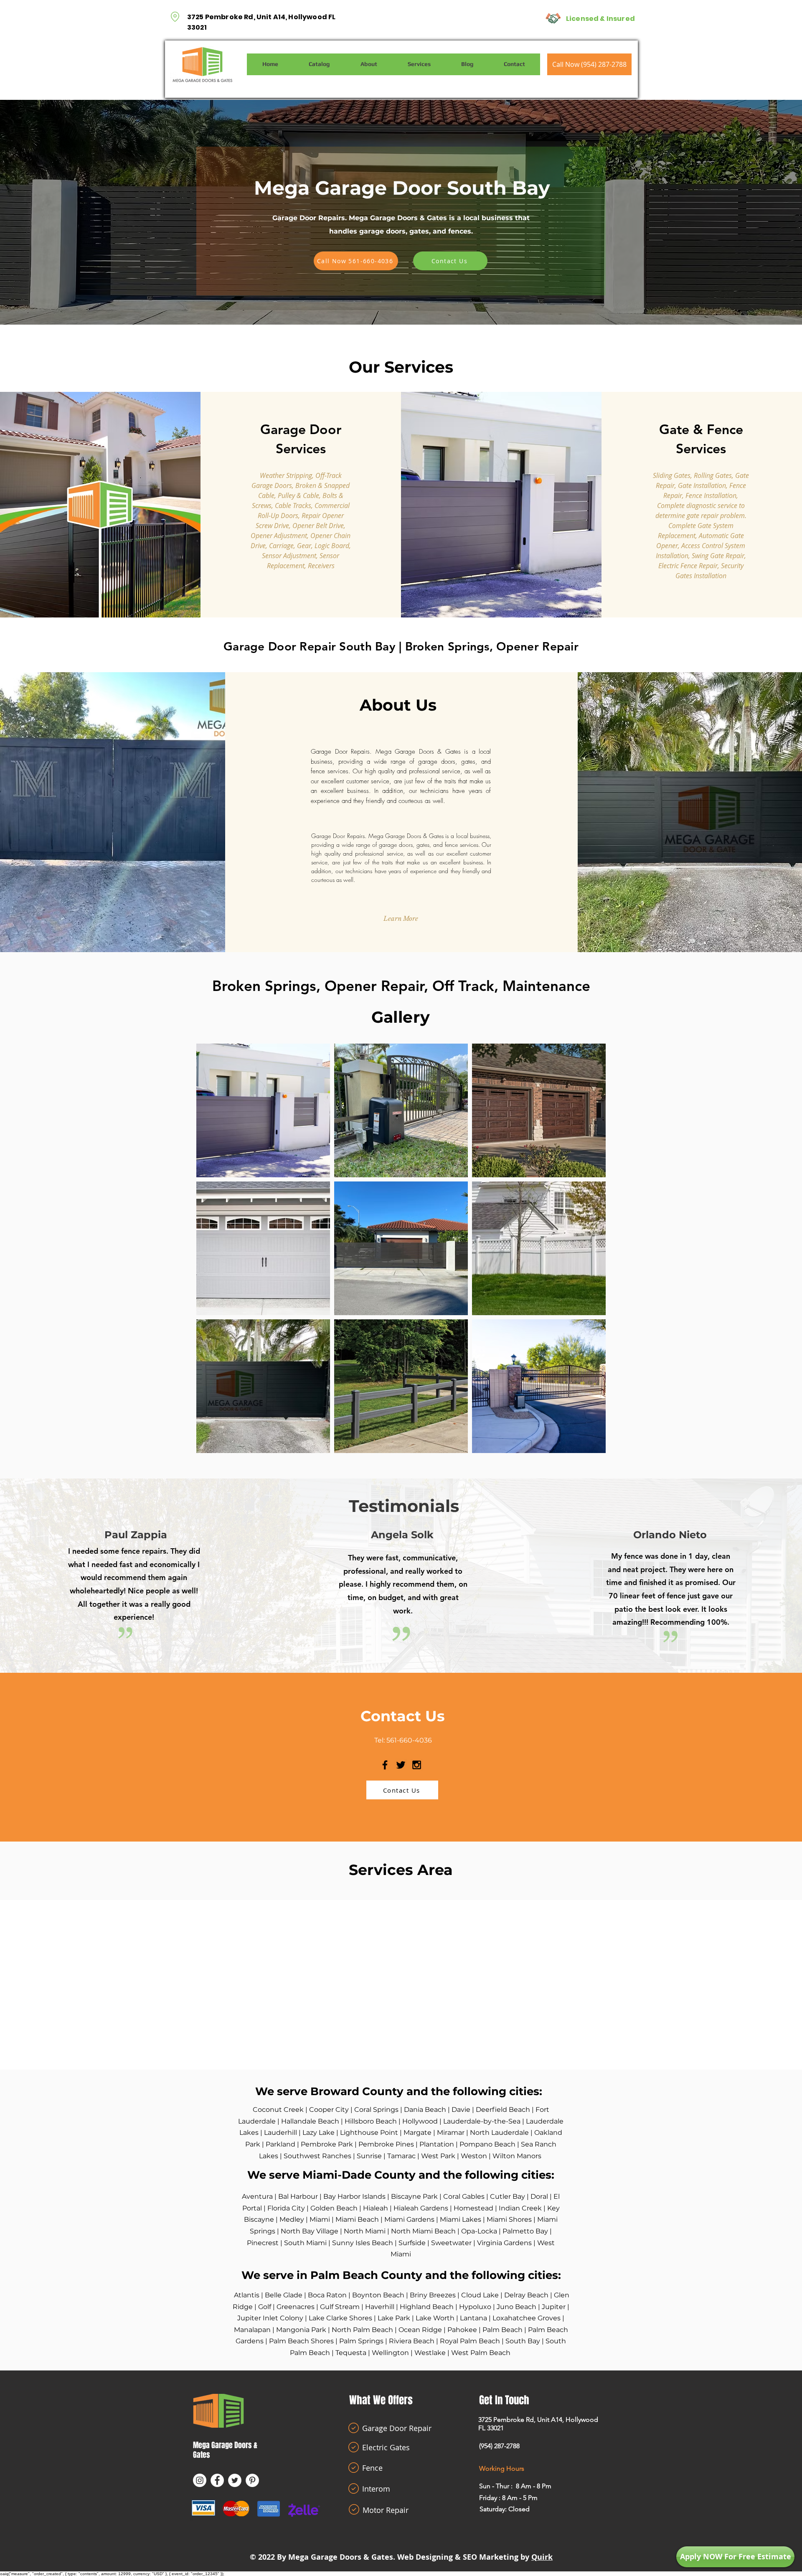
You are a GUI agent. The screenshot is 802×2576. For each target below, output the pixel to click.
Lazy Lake (319, 2133)
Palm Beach (503, 2330)
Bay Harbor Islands (354, 2196)
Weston (475, 2156)
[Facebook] (217, 2480)
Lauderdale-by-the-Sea (482, 2121)
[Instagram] (200, 2480)
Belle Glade (284, 2295)
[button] (401, 918)
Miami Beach (357, 2219)
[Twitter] (235, 2480)
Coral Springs (376, 2110)
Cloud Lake (480, 2295)
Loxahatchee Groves (527, 2318)
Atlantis (247, 2295)
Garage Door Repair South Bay (310, 646)
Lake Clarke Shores (340, 2318)
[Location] (175, 17)
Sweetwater (451, 2243)
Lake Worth (435, 2318)
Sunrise (369, 2156)
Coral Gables (464, 2196)
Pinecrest (264, 2243)
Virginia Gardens (504, 2243)
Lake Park (394, 2318)
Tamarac (401, 2156)
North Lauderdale (499, 2133)
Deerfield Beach (503, 2110)
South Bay (523, 2341)
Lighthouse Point (369, 2133)
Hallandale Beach (310, 2121)
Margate (417, 2133)
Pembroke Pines (386, 2144)
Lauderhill (280, 2133)
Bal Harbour (298, 2196)
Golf (265, 2307)
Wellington (390, 2353)
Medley (293, 2219)
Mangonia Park (301, 2330)
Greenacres (296, 2307)
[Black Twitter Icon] (401, 1765)
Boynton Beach (378, 2295)
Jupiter (555, 2307)
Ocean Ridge (420, 2330)
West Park (438, 2156)
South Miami (305, 2243)
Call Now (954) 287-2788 (589, 64)
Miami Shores (509, 2219)
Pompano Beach (487, 2144)
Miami (321, 2219)
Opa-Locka (479, 2231)
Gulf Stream (340, 2307)
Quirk (542, 2557)
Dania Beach (425, 2110)
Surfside (413, 2243)
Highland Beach (427, 2307)
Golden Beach (334, 2208)
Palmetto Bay (525, 2231)
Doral (539, 2196)
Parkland (280, 2144)
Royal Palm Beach (470, 2341)
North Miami (365, 2231)
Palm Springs (361, 2341)
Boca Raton (327, 2295)
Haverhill (381, 2307)
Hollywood (420, 2121)
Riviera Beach (412, 2341)
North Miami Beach (423, 2231)
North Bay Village (310, 2231)
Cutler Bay (508, 2196)
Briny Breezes (433, 2295)
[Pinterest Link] (252, 2480)
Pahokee (463, 2330)
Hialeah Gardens (421, 2208)
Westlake (430, 2353)
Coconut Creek (278, 2110)
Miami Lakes (461, 2219)
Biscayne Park (414, 2196)
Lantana (474, 2318)
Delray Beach (526, 2295)
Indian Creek (520, 2208)
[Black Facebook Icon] (385, 1765)
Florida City (286, 2208)
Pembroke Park (327, 2144)
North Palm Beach (362, 2330)
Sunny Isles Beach (363, 2243)
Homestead (474, 2208)
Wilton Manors (517, 2156)
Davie (462, 2110)
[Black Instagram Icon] (417, 1765)
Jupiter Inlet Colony (270, 2318)
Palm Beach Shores (301, 2341)
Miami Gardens (409, 2219)
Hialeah (376, 2208)
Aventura (258, 2196)
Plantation (437, 2144)
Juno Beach (516, 2307)
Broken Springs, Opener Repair (492, 646)
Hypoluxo (476, 2307)
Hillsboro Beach (371, 2121)
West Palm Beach (481, 2353)
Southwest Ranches (317, 2156)
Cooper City (329, 2110)
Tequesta (351, 2353)
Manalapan (253, 2330)
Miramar (451, 2133)
